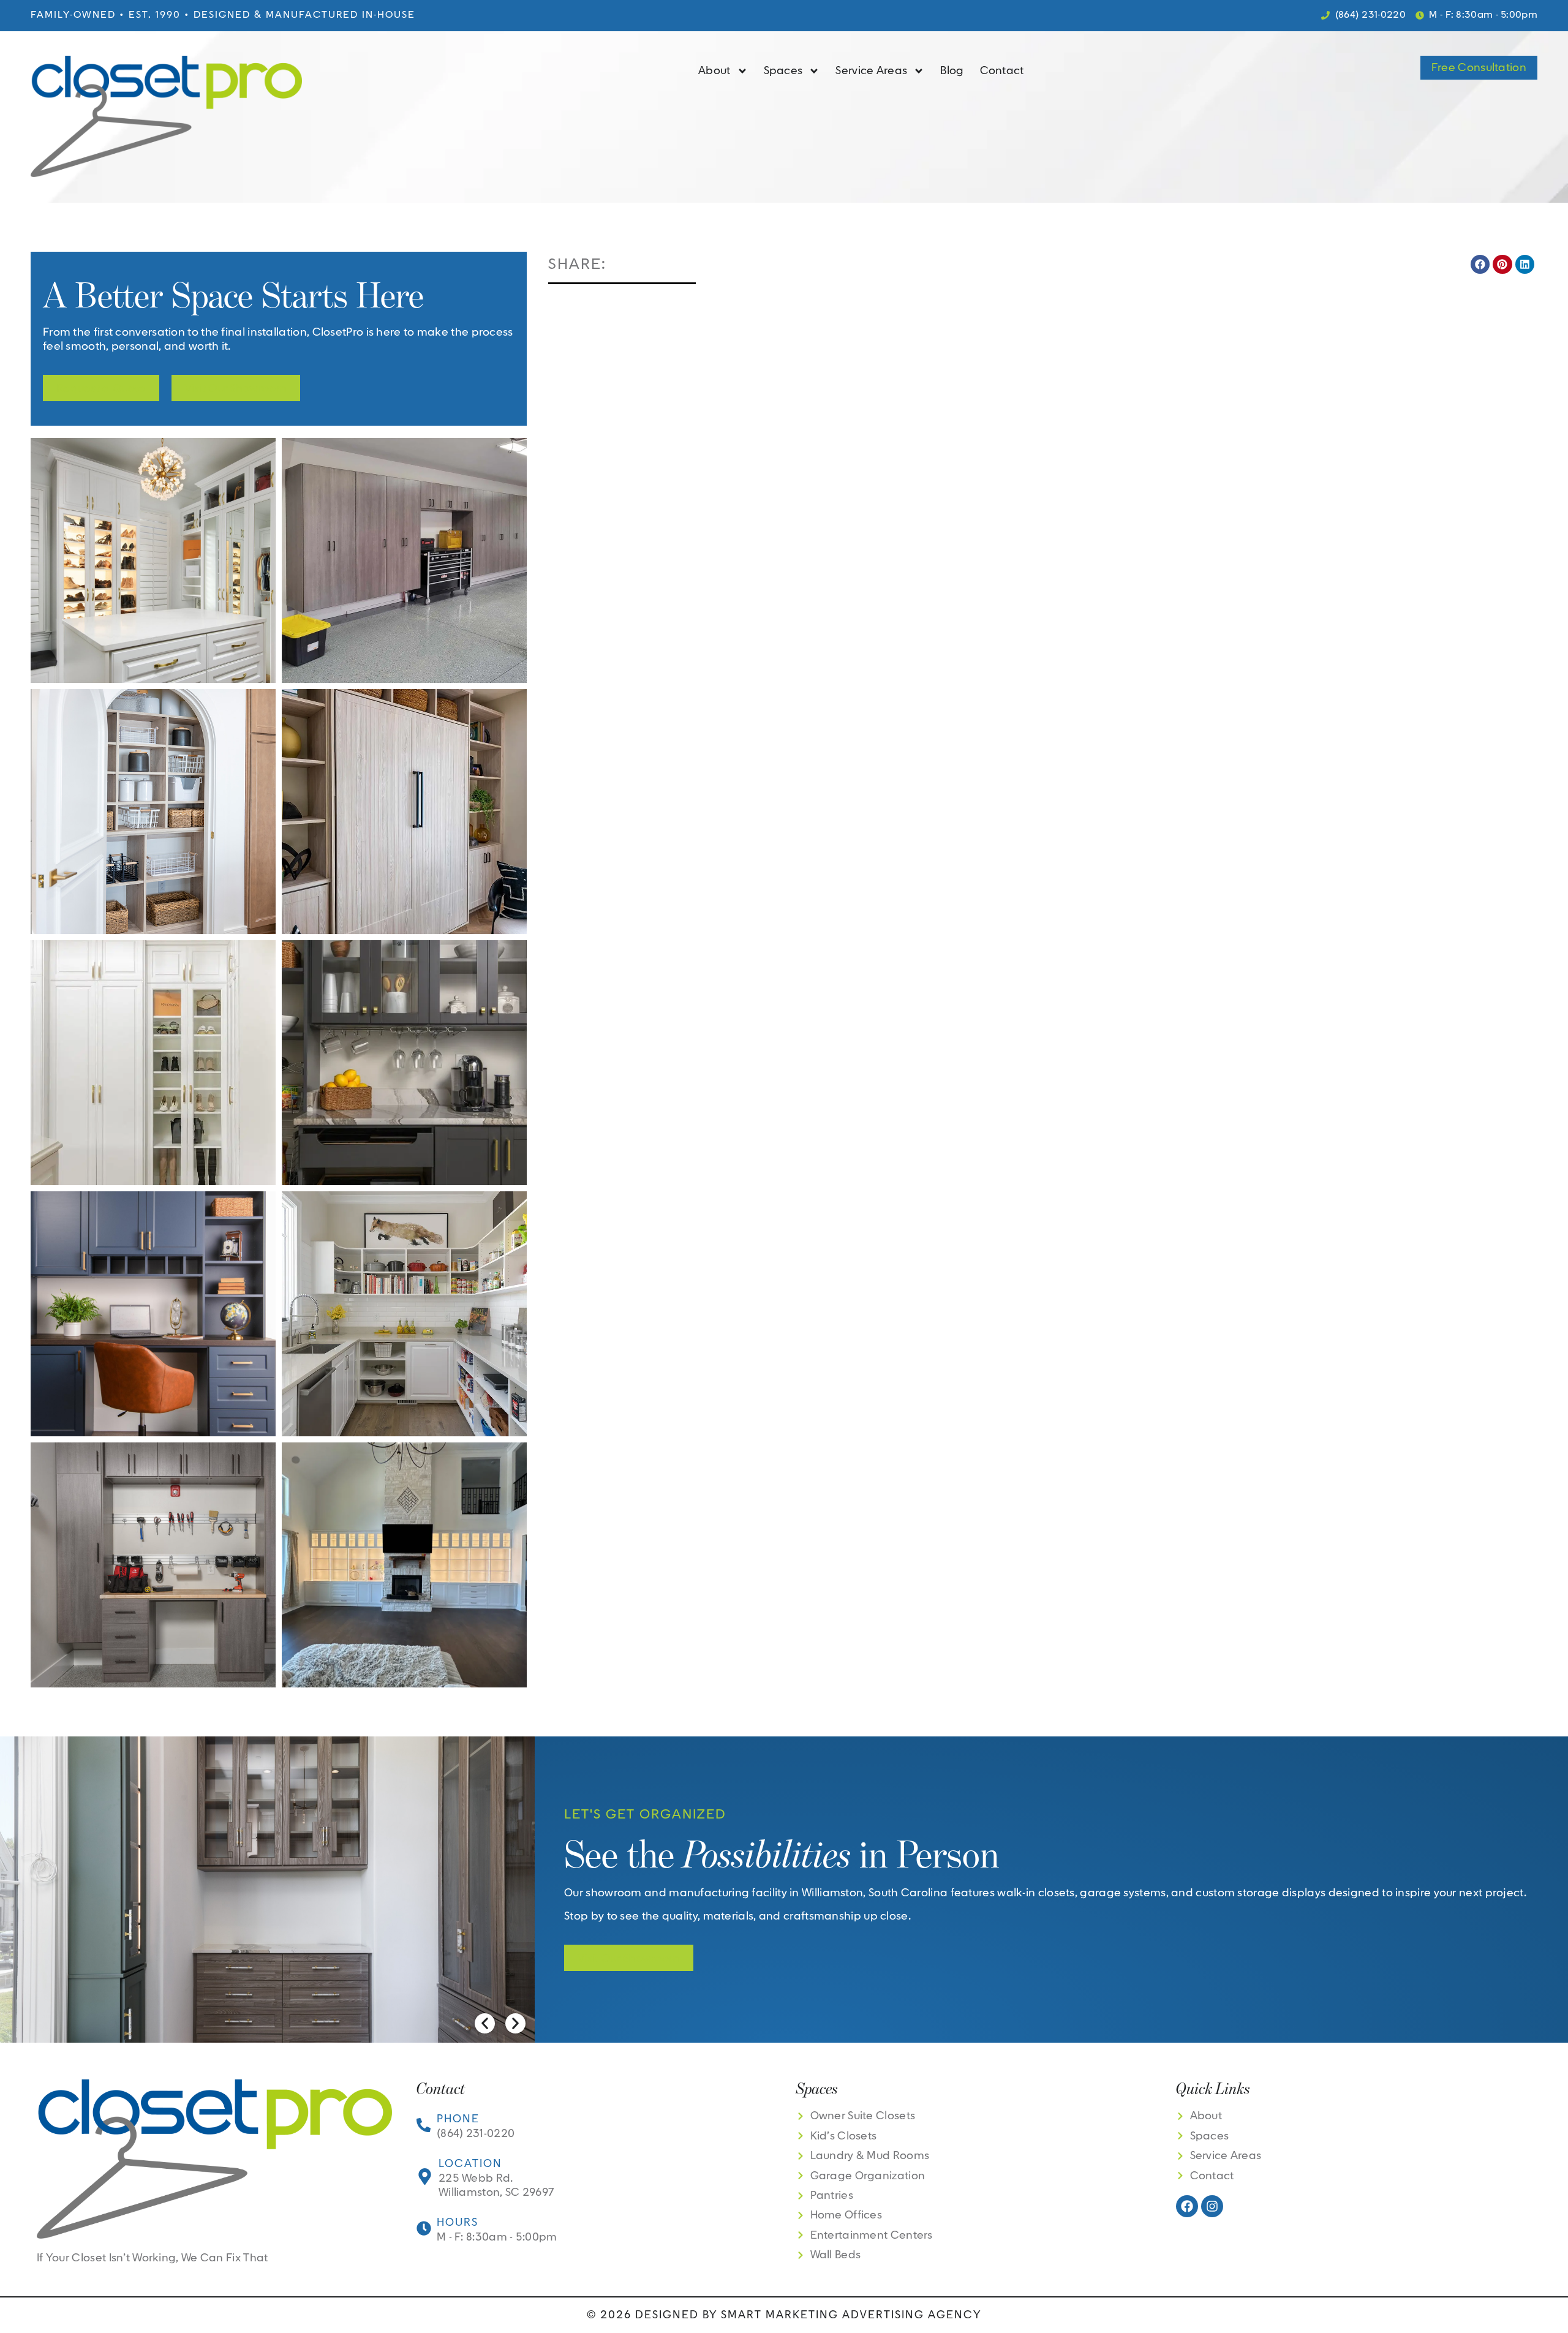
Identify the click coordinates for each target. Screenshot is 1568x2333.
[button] (1480, 265)
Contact (1002, 71)
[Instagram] (1212, 2206)
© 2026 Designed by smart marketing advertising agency (784, 2315)
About (714, 71)
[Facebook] (1187, 2206)
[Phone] (424, 2125)
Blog (952, 71)
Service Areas (871, 71)
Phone (458, 2119)
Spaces (783, 71)
